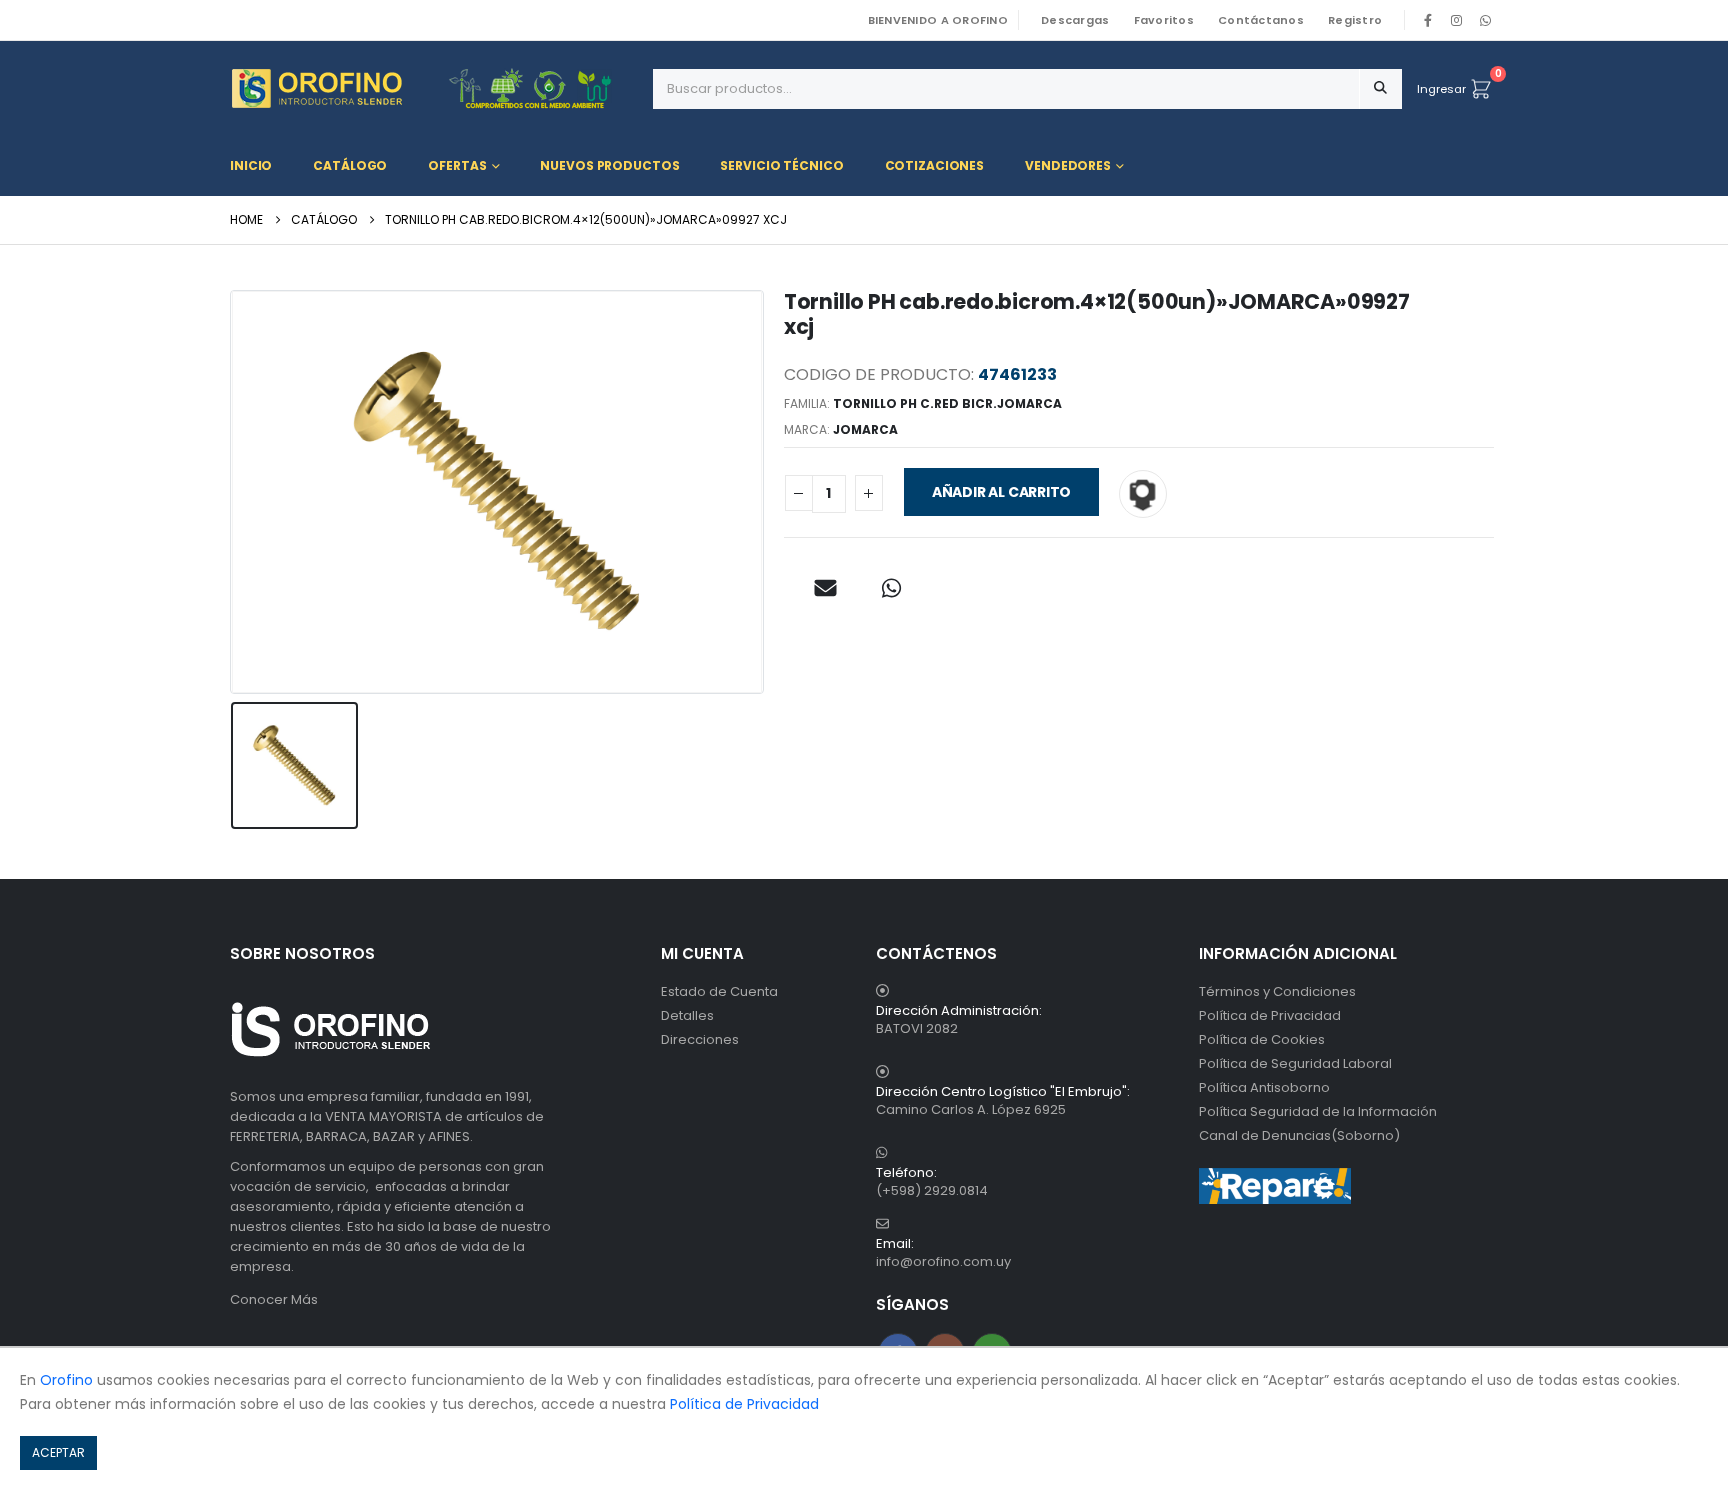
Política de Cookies (1262, 1039)
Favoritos (1164, 20)
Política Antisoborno (1264, 1087)
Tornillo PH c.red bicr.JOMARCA (947, 403)
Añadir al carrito (1001, 492)
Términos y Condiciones (1277, 991)
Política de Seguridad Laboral (1295, 1063)
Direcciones (700, 1039)
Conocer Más (274, 1299)
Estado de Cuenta (719, 991)
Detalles (687, 1015)
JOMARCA (865, 429)
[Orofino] (434, 88)
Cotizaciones (935, 165)
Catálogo (350, 165)
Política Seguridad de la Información (1318, 1111)
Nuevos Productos (609, 165)
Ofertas (457, 165)
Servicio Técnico (781, 165)
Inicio (251, 165)
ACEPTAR (58, 1452)
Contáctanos (1261, 20)
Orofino (66, 1380)
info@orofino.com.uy (943, 1261)
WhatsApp (1485, 20)
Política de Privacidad (1270, 1015)
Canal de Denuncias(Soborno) (1299, 1135)
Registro (1355, 20)
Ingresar (1441, 89)
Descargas (1075, 20)
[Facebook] (1428, 20)
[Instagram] (1457, 20)
